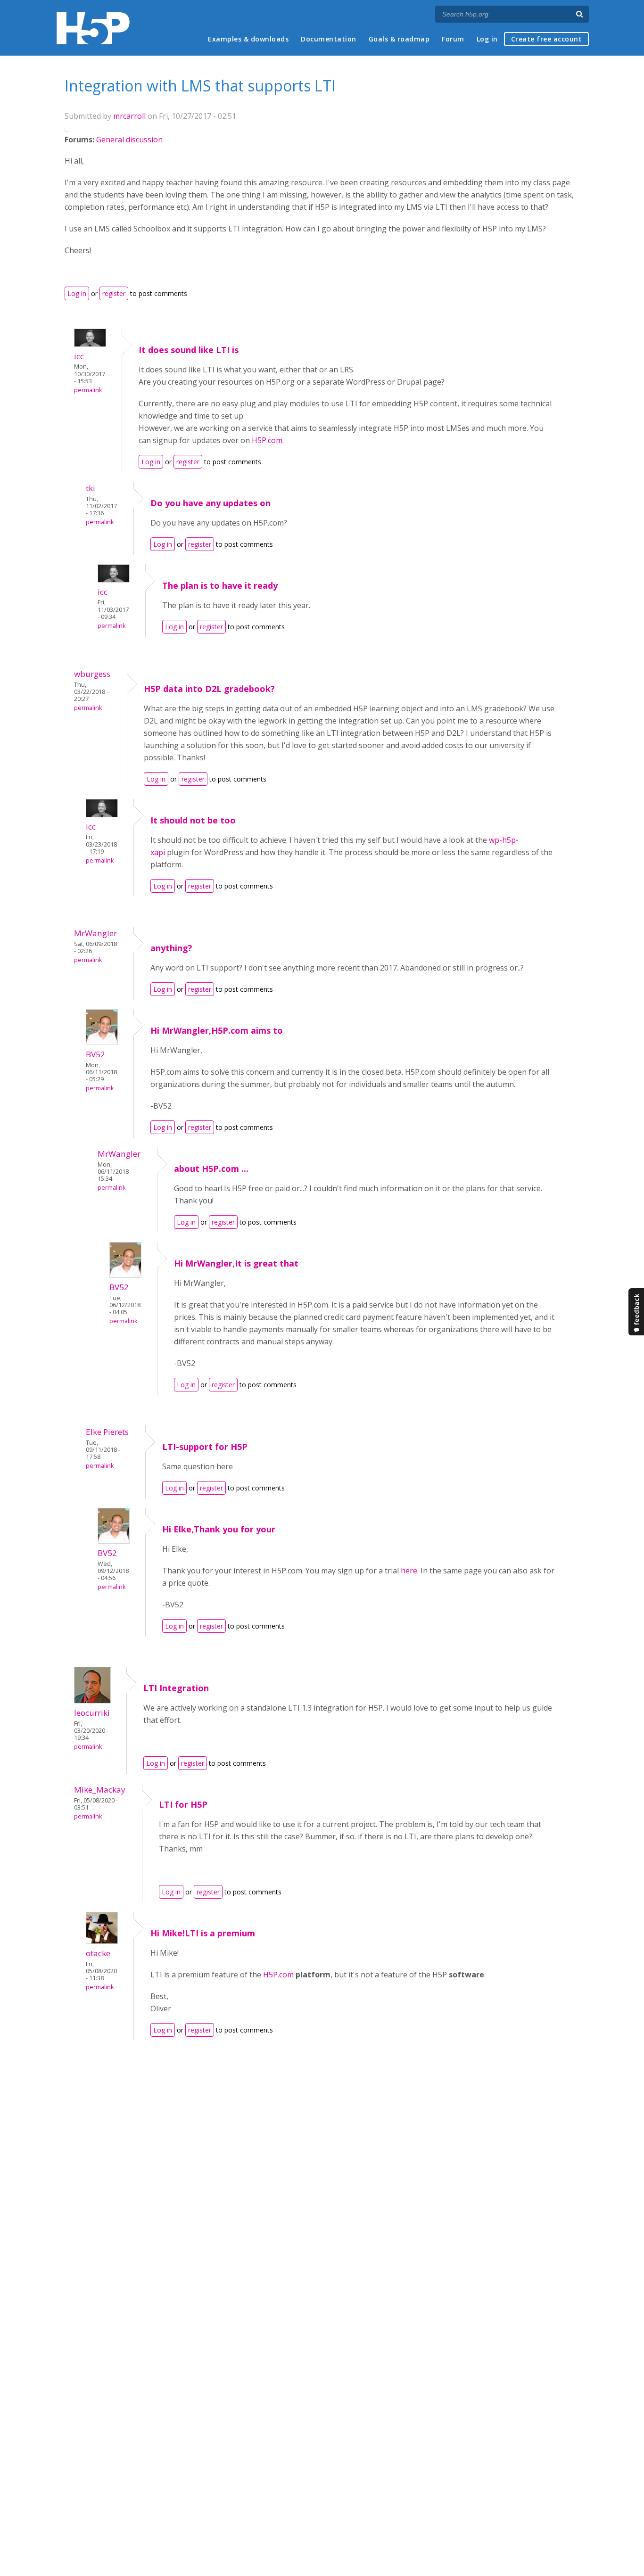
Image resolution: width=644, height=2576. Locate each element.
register (114, 293)
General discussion (129, 140)
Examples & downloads (248, 39)
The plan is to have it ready (220, 585)
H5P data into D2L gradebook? (209, 689)
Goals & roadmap (399, 39)
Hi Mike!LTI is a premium (203, 1933)
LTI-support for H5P (205, 1447)
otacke (98, 1953)
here (409, 1571)
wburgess (92, 674)
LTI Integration (176, 1688)
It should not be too (193, 820)
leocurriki (92, 1713)
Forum (453, 39)
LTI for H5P (183, 1804)
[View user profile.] (90, 344)
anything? (171, 948)
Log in (487, 39)
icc (79, 356)
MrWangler (95, 933)
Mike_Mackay (100, 1790)
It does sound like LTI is (189, 350)
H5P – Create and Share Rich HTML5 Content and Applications (93, 28)
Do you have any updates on (211, 503)
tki (91, 488)
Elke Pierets (107, 1432)
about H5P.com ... (211, 1169)
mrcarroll (129, 116)
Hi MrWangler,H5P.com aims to (217, 1030)
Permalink (88, 390)
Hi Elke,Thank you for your (219, 1529)
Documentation (329, 39)
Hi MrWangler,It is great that (236, 1263)
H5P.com (267, 440)
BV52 (95, 1054)
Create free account (547, 39)
